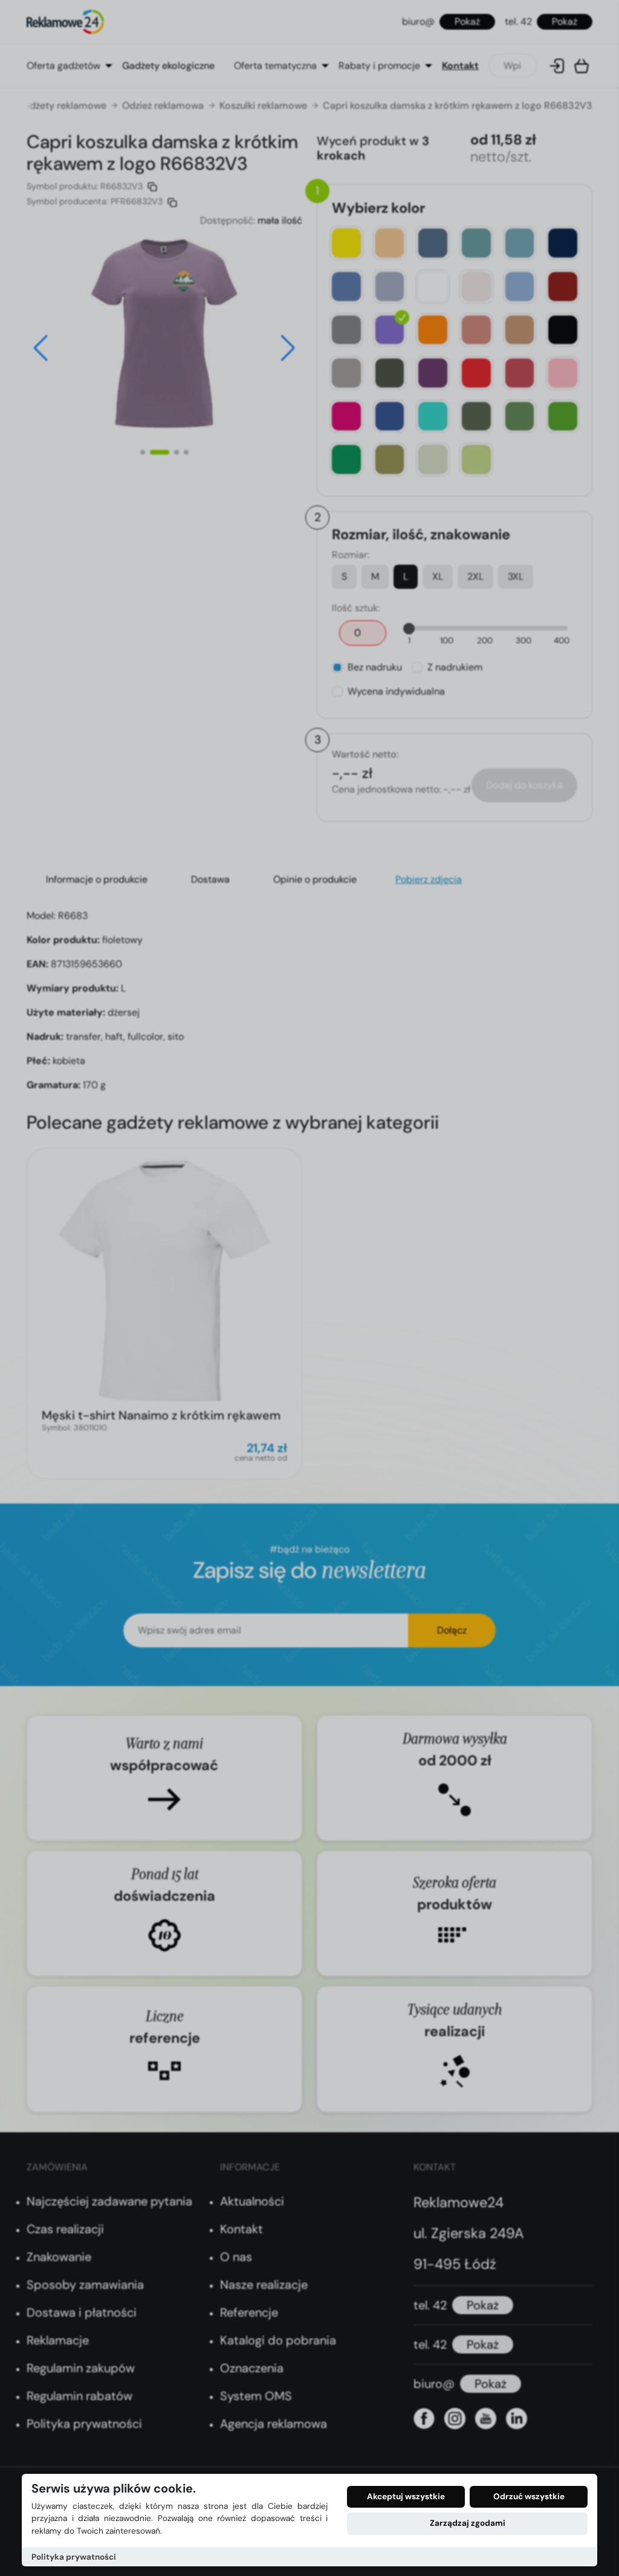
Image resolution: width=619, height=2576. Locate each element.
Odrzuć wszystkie (529, 2497)
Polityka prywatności (74, 2557)
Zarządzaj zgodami (468, 2523)
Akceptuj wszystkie (406, 2497)
